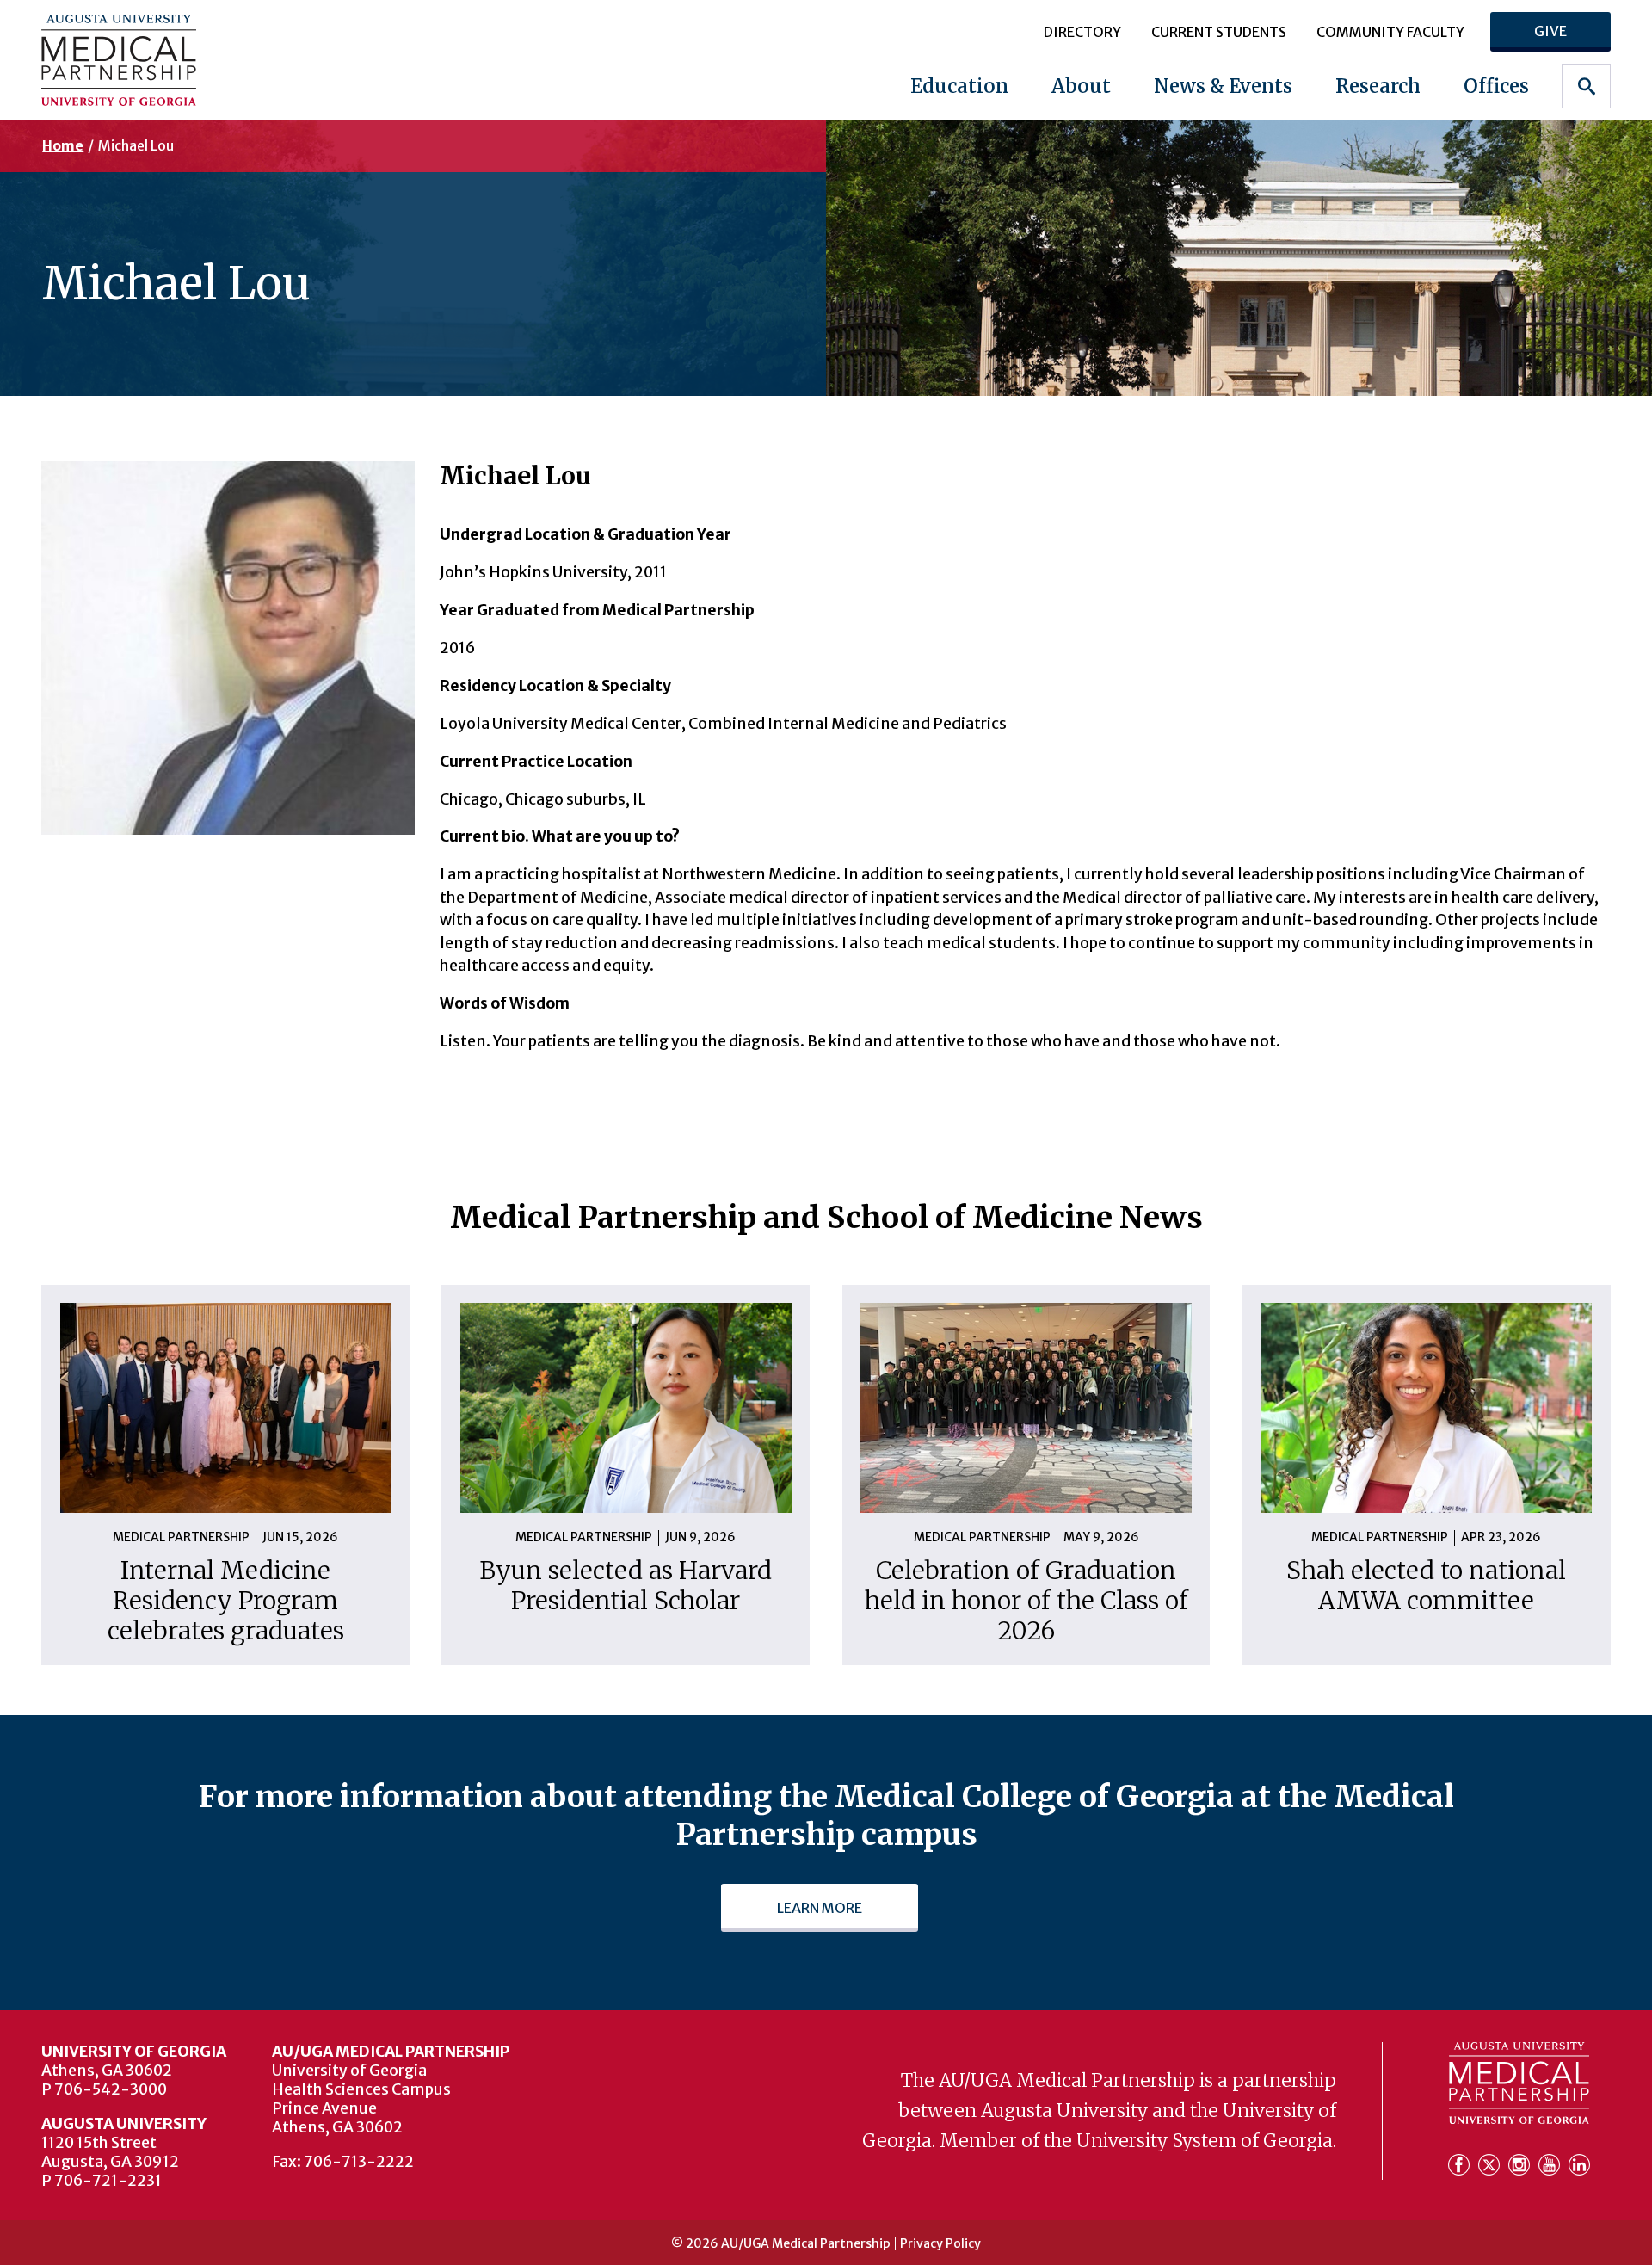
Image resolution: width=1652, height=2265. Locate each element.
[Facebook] (1461, 2165)
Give (1550, 31)
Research (1378, 86)
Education (959, 86)
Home (63, 145)
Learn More (820, 1908)
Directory (1082, 32)
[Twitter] (1492, 2165)
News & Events (1223, 86)
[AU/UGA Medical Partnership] (180, 60)
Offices (1496, 86)
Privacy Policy (940, 2243)
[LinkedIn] (1579, 2165)
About (1081, 86)
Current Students (1219, 32)
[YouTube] (1552, 2165)
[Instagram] (1522, 2165)
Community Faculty (1390, 32)
